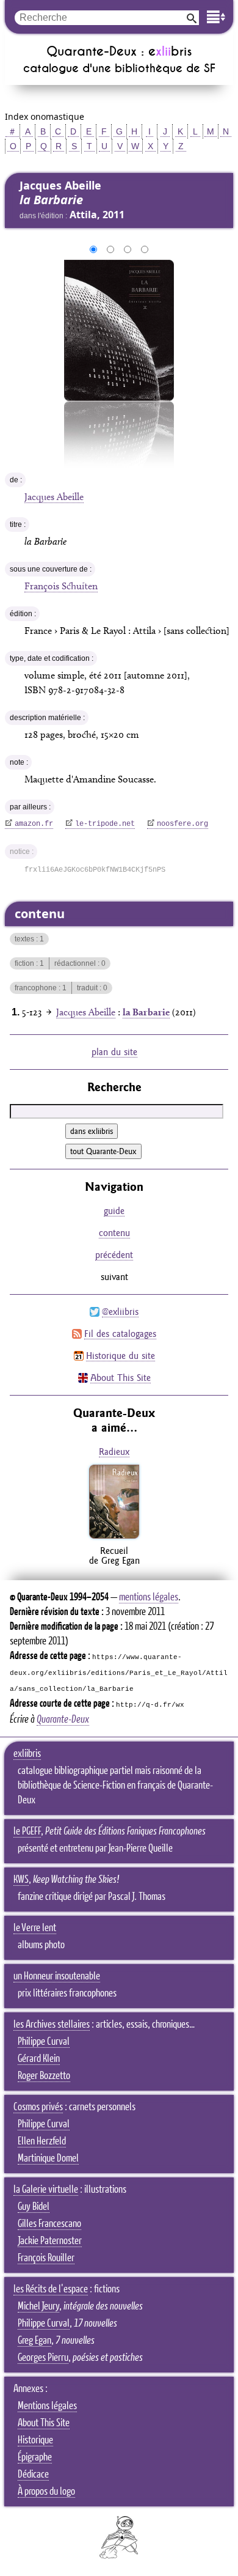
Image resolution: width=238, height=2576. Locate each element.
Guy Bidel (34, 2207)
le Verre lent (35, 1928)
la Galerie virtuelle (46, 2190)
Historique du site (121, 1356)
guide (114, 1211)
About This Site (121, 1378)
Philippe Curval (44, 2042)
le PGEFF (27, 1831)
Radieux (114, 1452)
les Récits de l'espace (51, 2289)
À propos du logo (46, 2492)
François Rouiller (46, 2258)
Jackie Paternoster (50, 2241)
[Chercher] (192, 17)
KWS (21, 1880)
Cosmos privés (38, 2107)
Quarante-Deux (63, 1720)
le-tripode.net (105, 824)
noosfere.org (182, 824)
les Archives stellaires (52, 2025)
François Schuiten (61, 586)
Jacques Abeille (54, 497)
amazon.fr (34, 824)
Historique (35, 2440)
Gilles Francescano (49, 2224)
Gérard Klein (39, 2059)
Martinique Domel (48, 2158)
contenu (114, 1233)
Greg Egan (34, 2341)
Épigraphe (35, 2457)
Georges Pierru (43, 2358)
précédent (114, 1255)
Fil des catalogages (120, 1334)
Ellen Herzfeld (42, 2141)
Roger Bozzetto (44, 2076)
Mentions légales (47, 2406)
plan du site (114, 1052)
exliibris (27, 1754)
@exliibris (120, 1312)
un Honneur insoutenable (57, 1976)
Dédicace (33, 2475)
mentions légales (149, 1597)
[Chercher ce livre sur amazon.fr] (114, 1538)
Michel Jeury (38, 2306)
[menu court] (216, 17)
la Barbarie (146, 1012)
